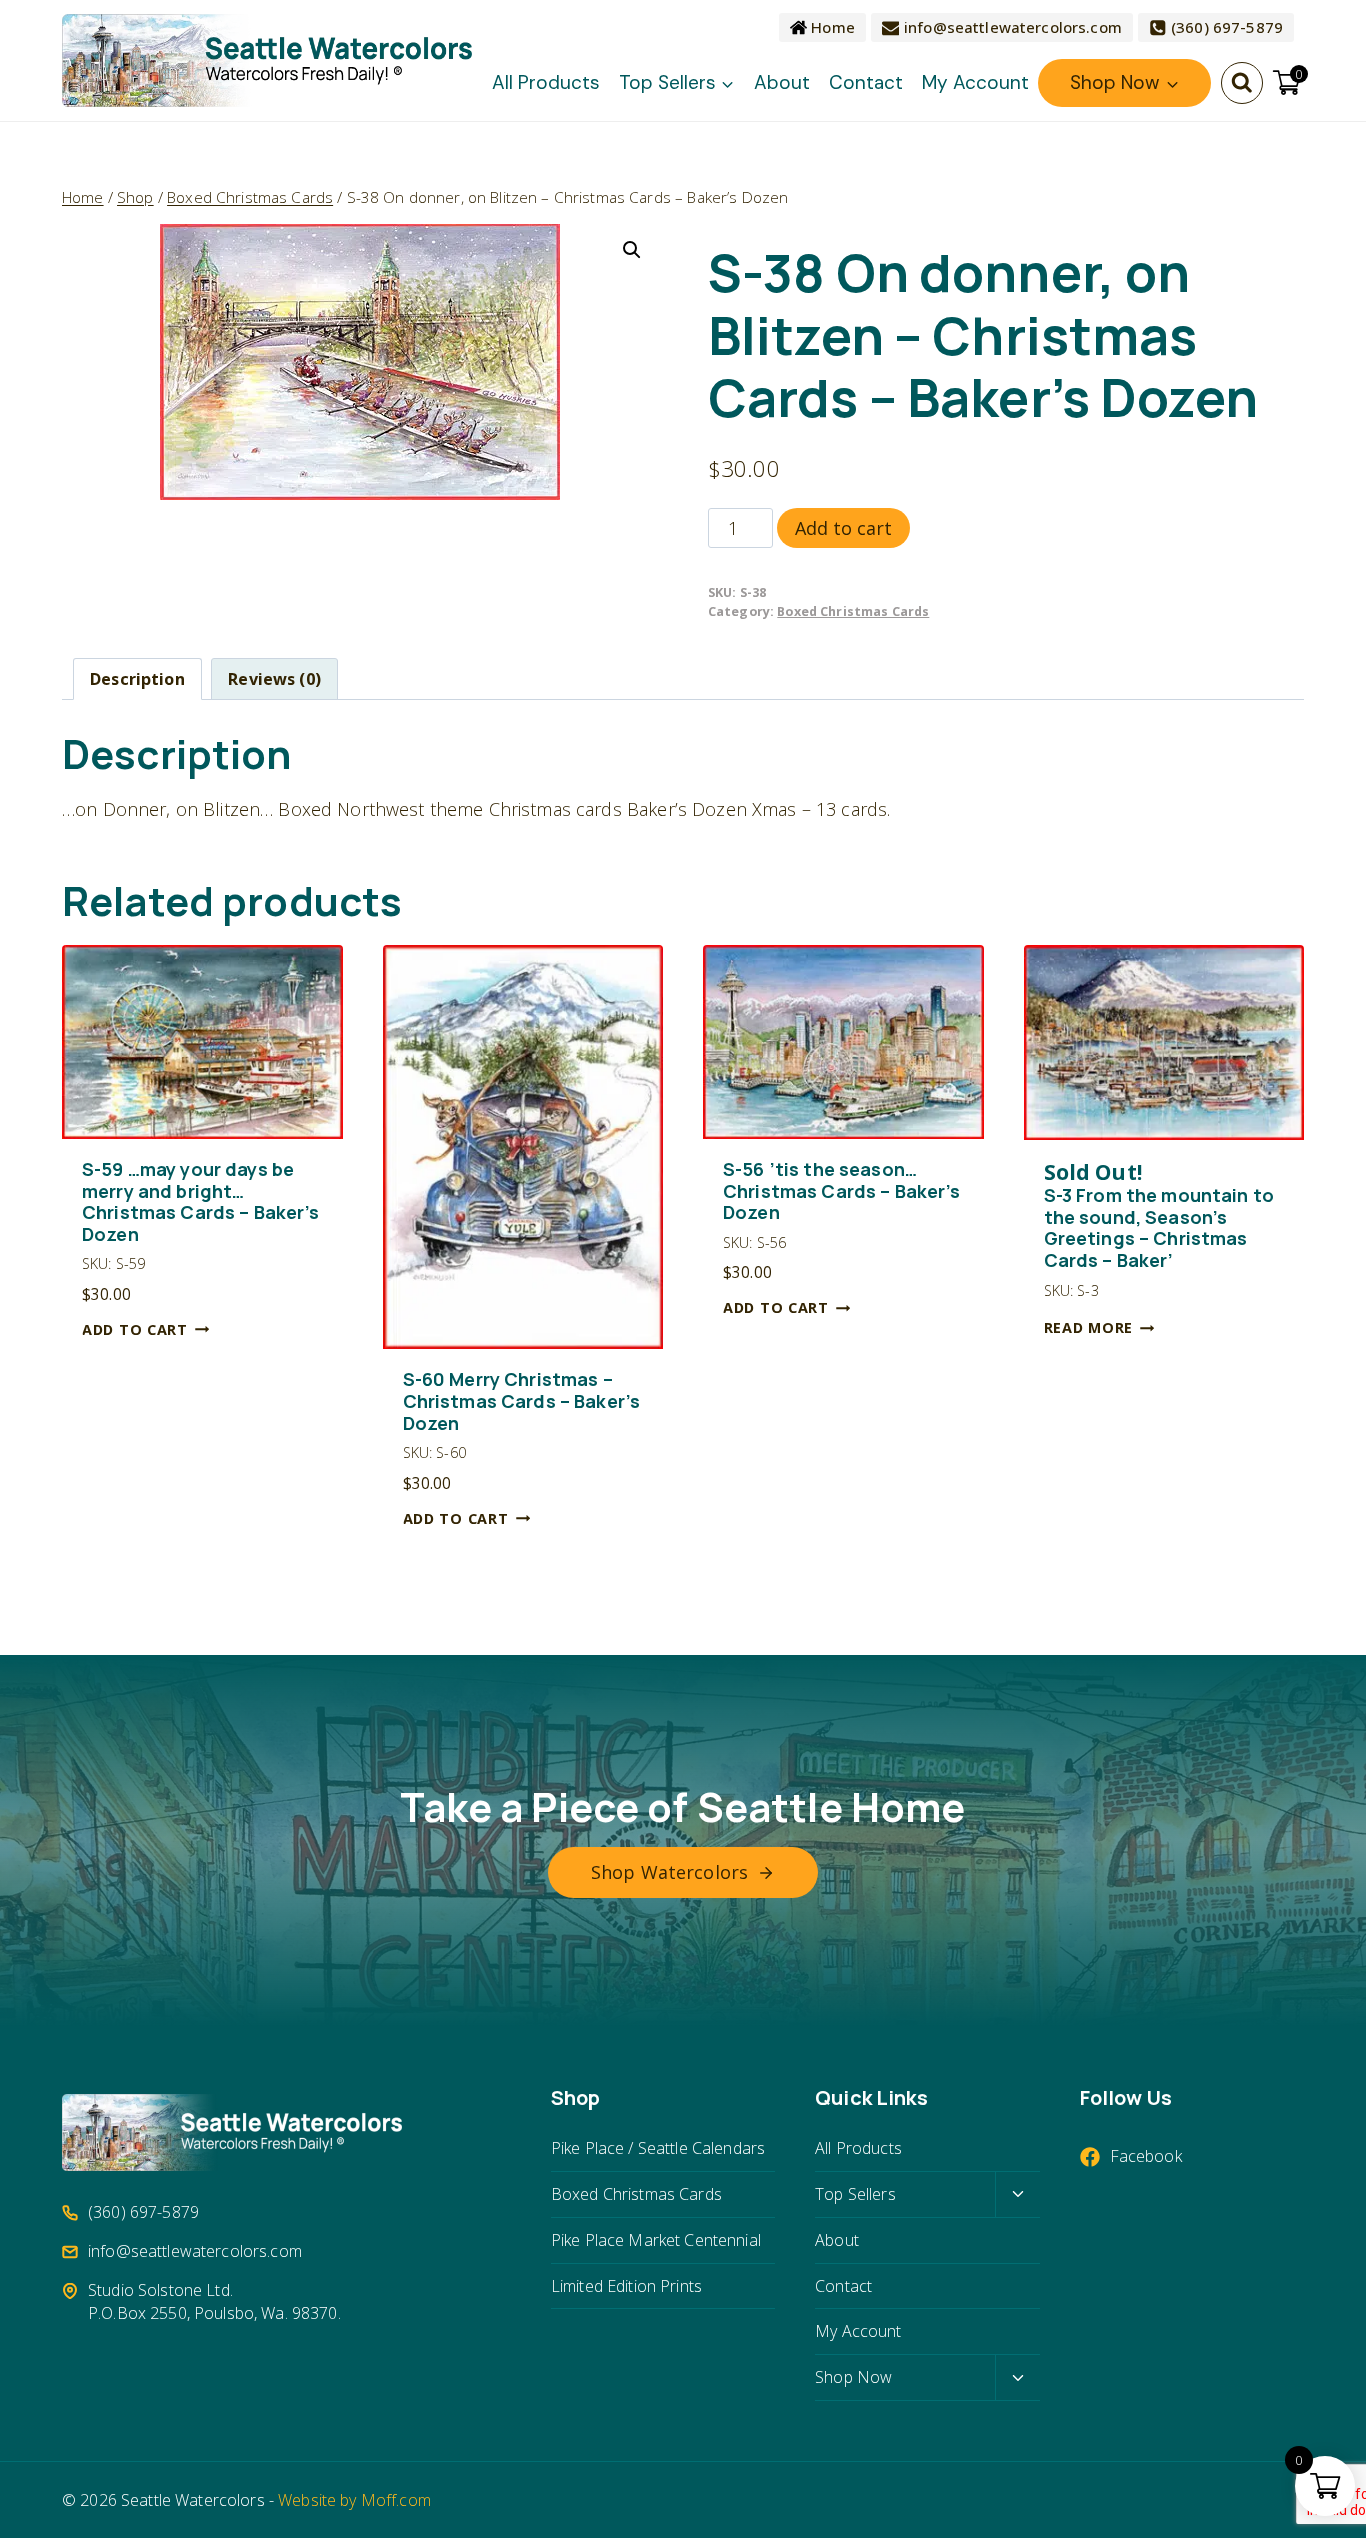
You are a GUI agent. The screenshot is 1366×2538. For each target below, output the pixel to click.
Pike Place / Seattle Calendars (658, 2148)
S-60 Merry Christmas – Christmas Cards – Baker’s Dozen (522, 1401)
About (782, 82)
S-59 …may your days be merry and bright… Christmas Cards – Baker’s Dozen (201, 1202)
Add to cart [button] (135, 1329)
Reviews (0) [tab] (274, 679)
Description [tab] (137, 679)
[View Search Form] (1242, 83)
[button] (632, 250)
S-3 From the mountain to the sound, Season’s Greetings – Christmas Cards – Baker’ (1159, 1216)
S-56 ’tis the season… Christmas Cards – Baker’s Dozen (842, 1191)
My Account (975, 82)
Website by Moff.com (354, 2500)
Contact (866, 82)
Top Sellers (855, 2194)
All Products (546, 82)
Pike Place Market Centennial (656, 2240)
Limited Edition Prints (626, 2286)
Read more (1088, 1327)
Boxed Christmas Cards (853, 611)
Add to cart (843, 528)
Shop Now (853, 2377)
